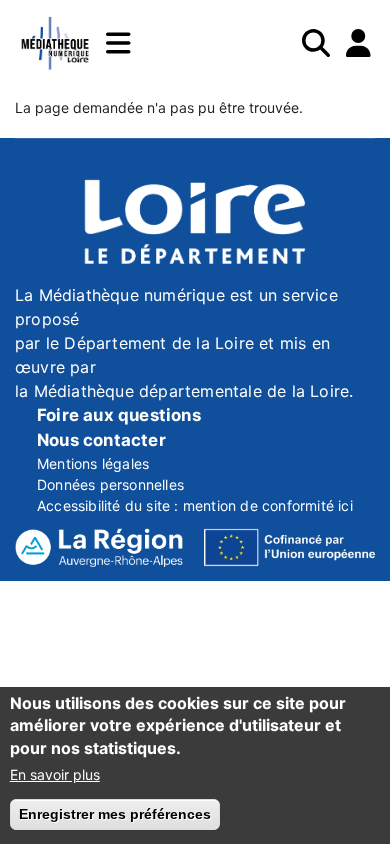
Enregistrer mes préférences (115, 814)
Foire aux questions (119, 415)
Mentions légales (93, 463)
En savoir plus (55, 774)
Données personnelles (110, 484)
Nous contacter (101, 440)
